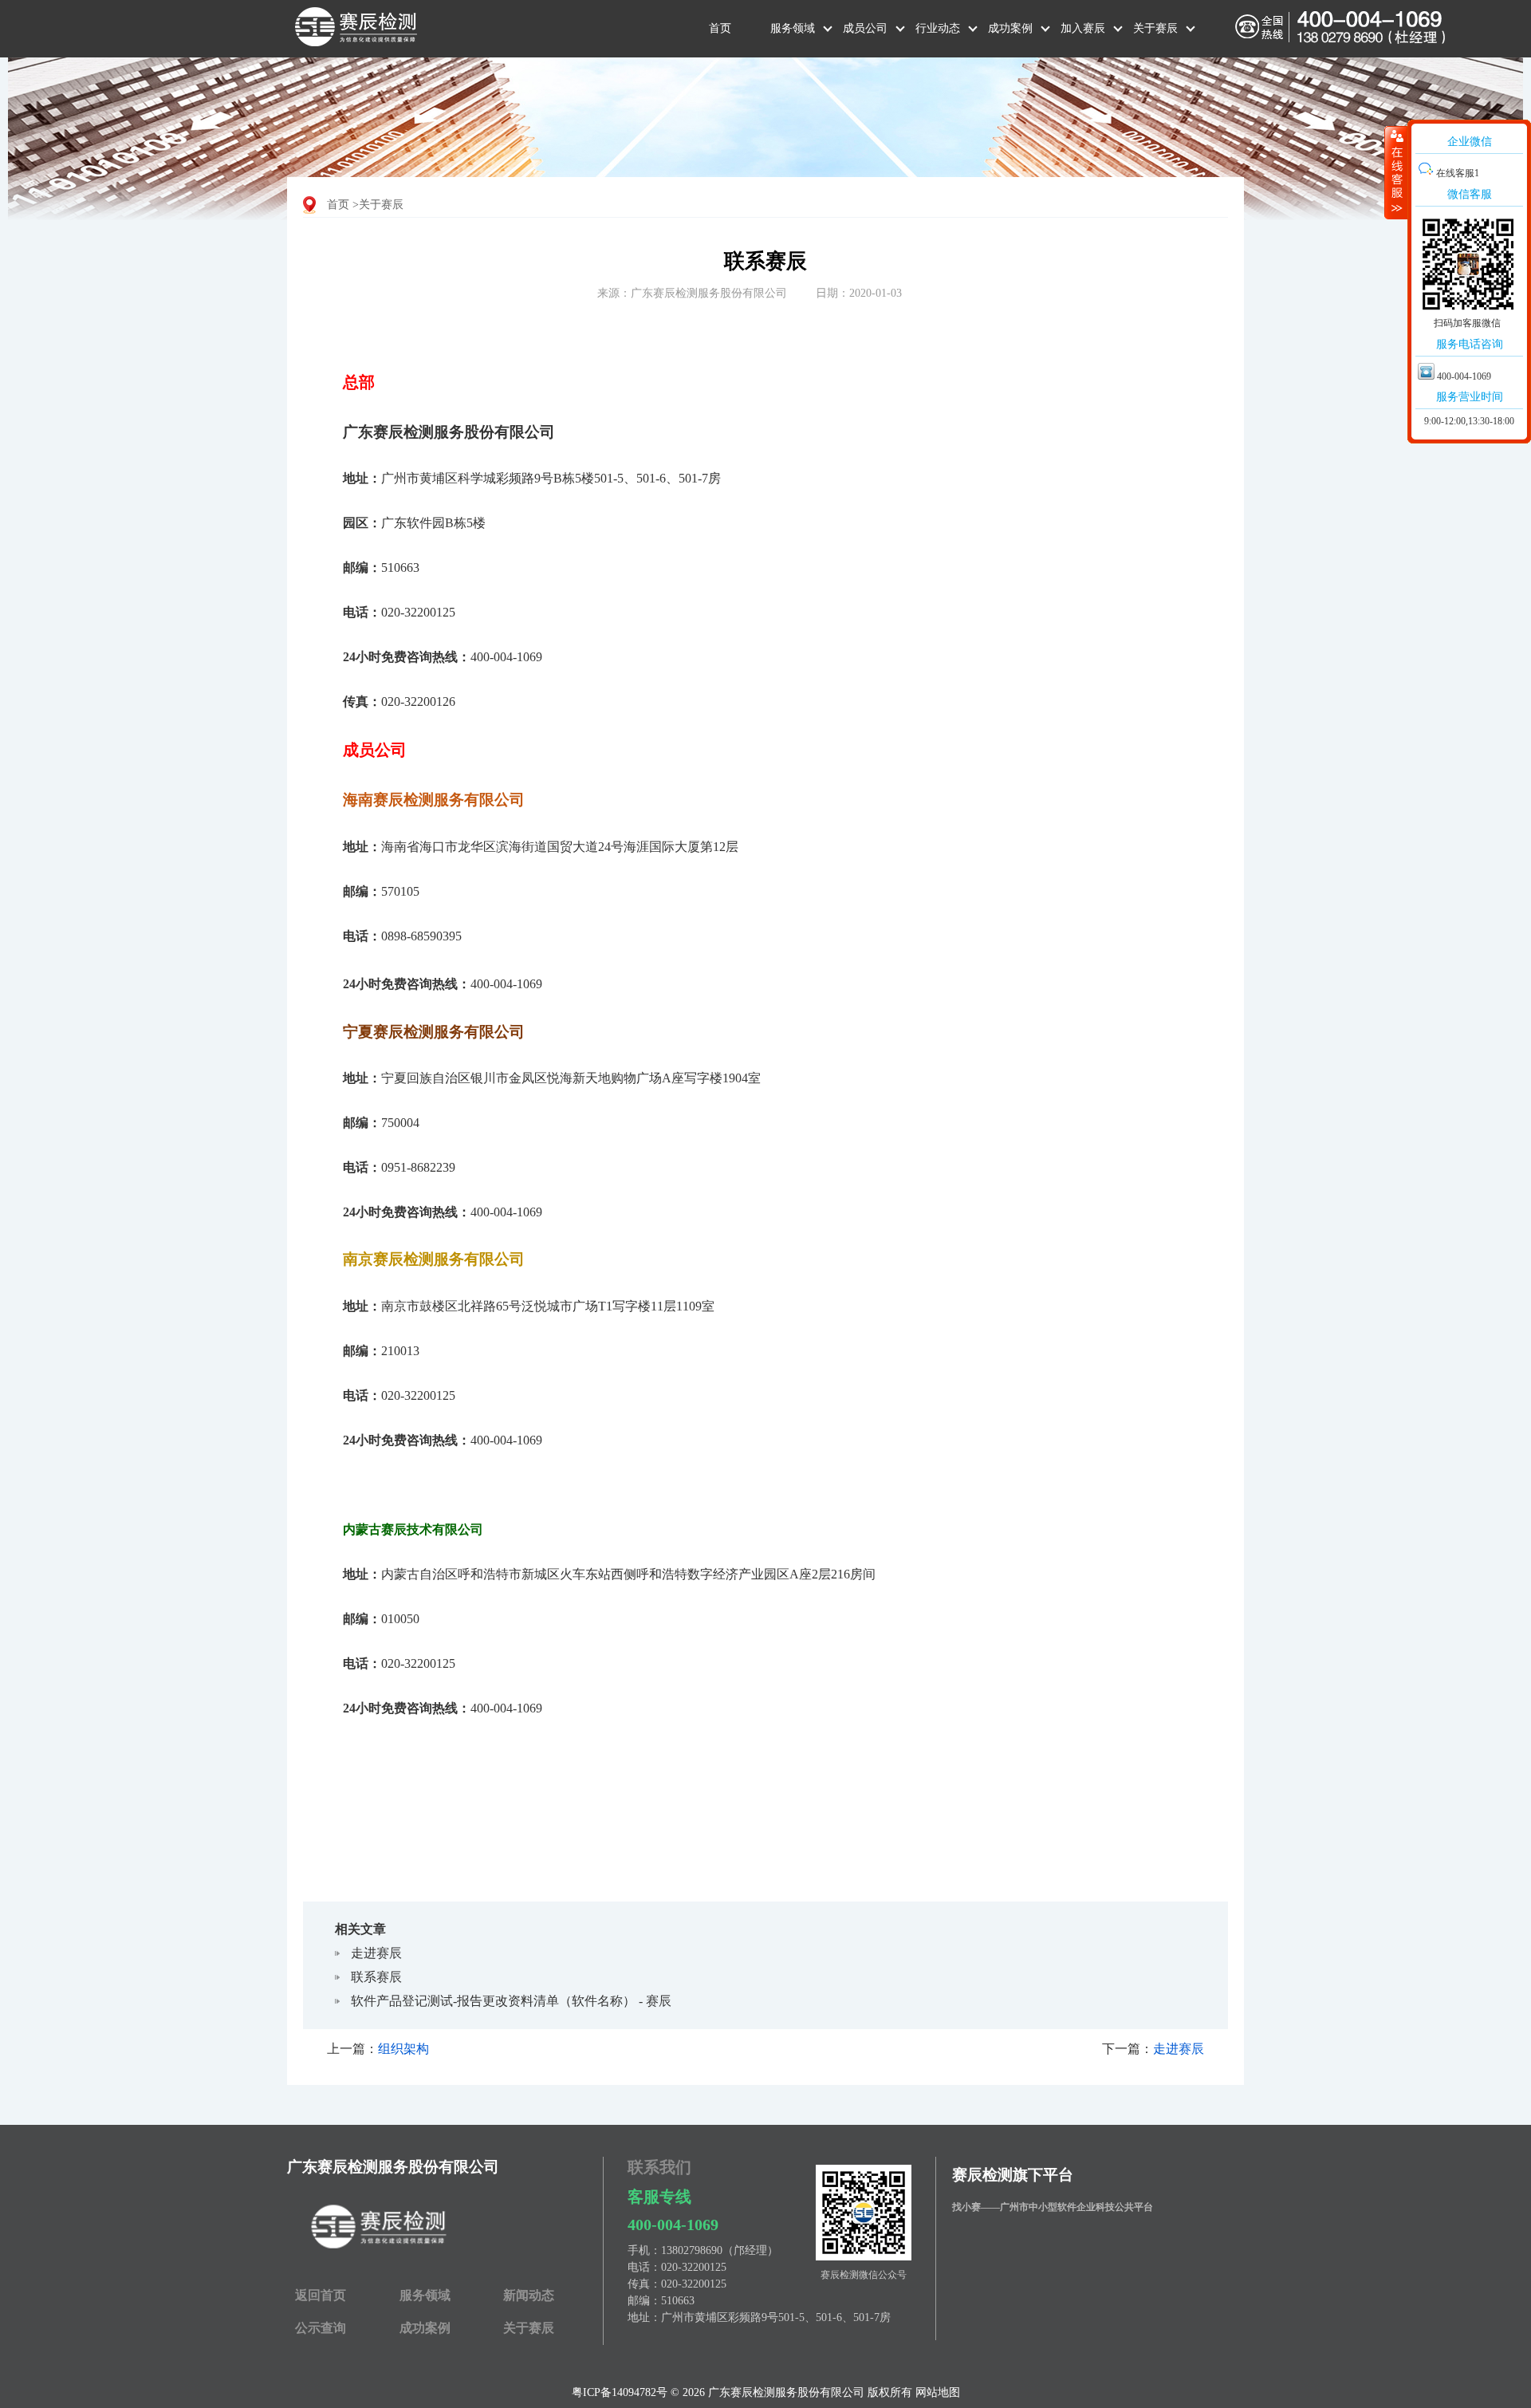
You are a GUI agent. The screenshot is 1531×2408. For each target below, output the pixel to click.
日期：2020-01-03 (859, 293)
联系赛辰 (376, 1977)
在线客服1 (1456, 173)
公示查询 (321, 2328)
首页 (720, 28)
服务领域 (793, 28)
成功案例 (1010, 28)
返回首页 (321, 2295)
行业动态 (938, 28)
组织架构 (403, 2049)
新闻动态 (529, 2295)
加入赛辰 (1083, 28)
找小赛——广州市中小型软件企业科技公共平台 (1053, 2207)
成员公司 (865, 28)
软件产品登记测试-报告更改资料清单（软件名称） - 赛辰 (511, 2001)
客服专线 (659, 2197)
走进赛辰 (376, 1953)
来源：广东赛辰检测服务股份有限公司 (692, 293)
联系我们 (659, 2167)
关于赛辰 (1155, 28)
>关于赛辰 (378, 205)
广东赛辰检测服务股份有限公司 (393, 2167)
